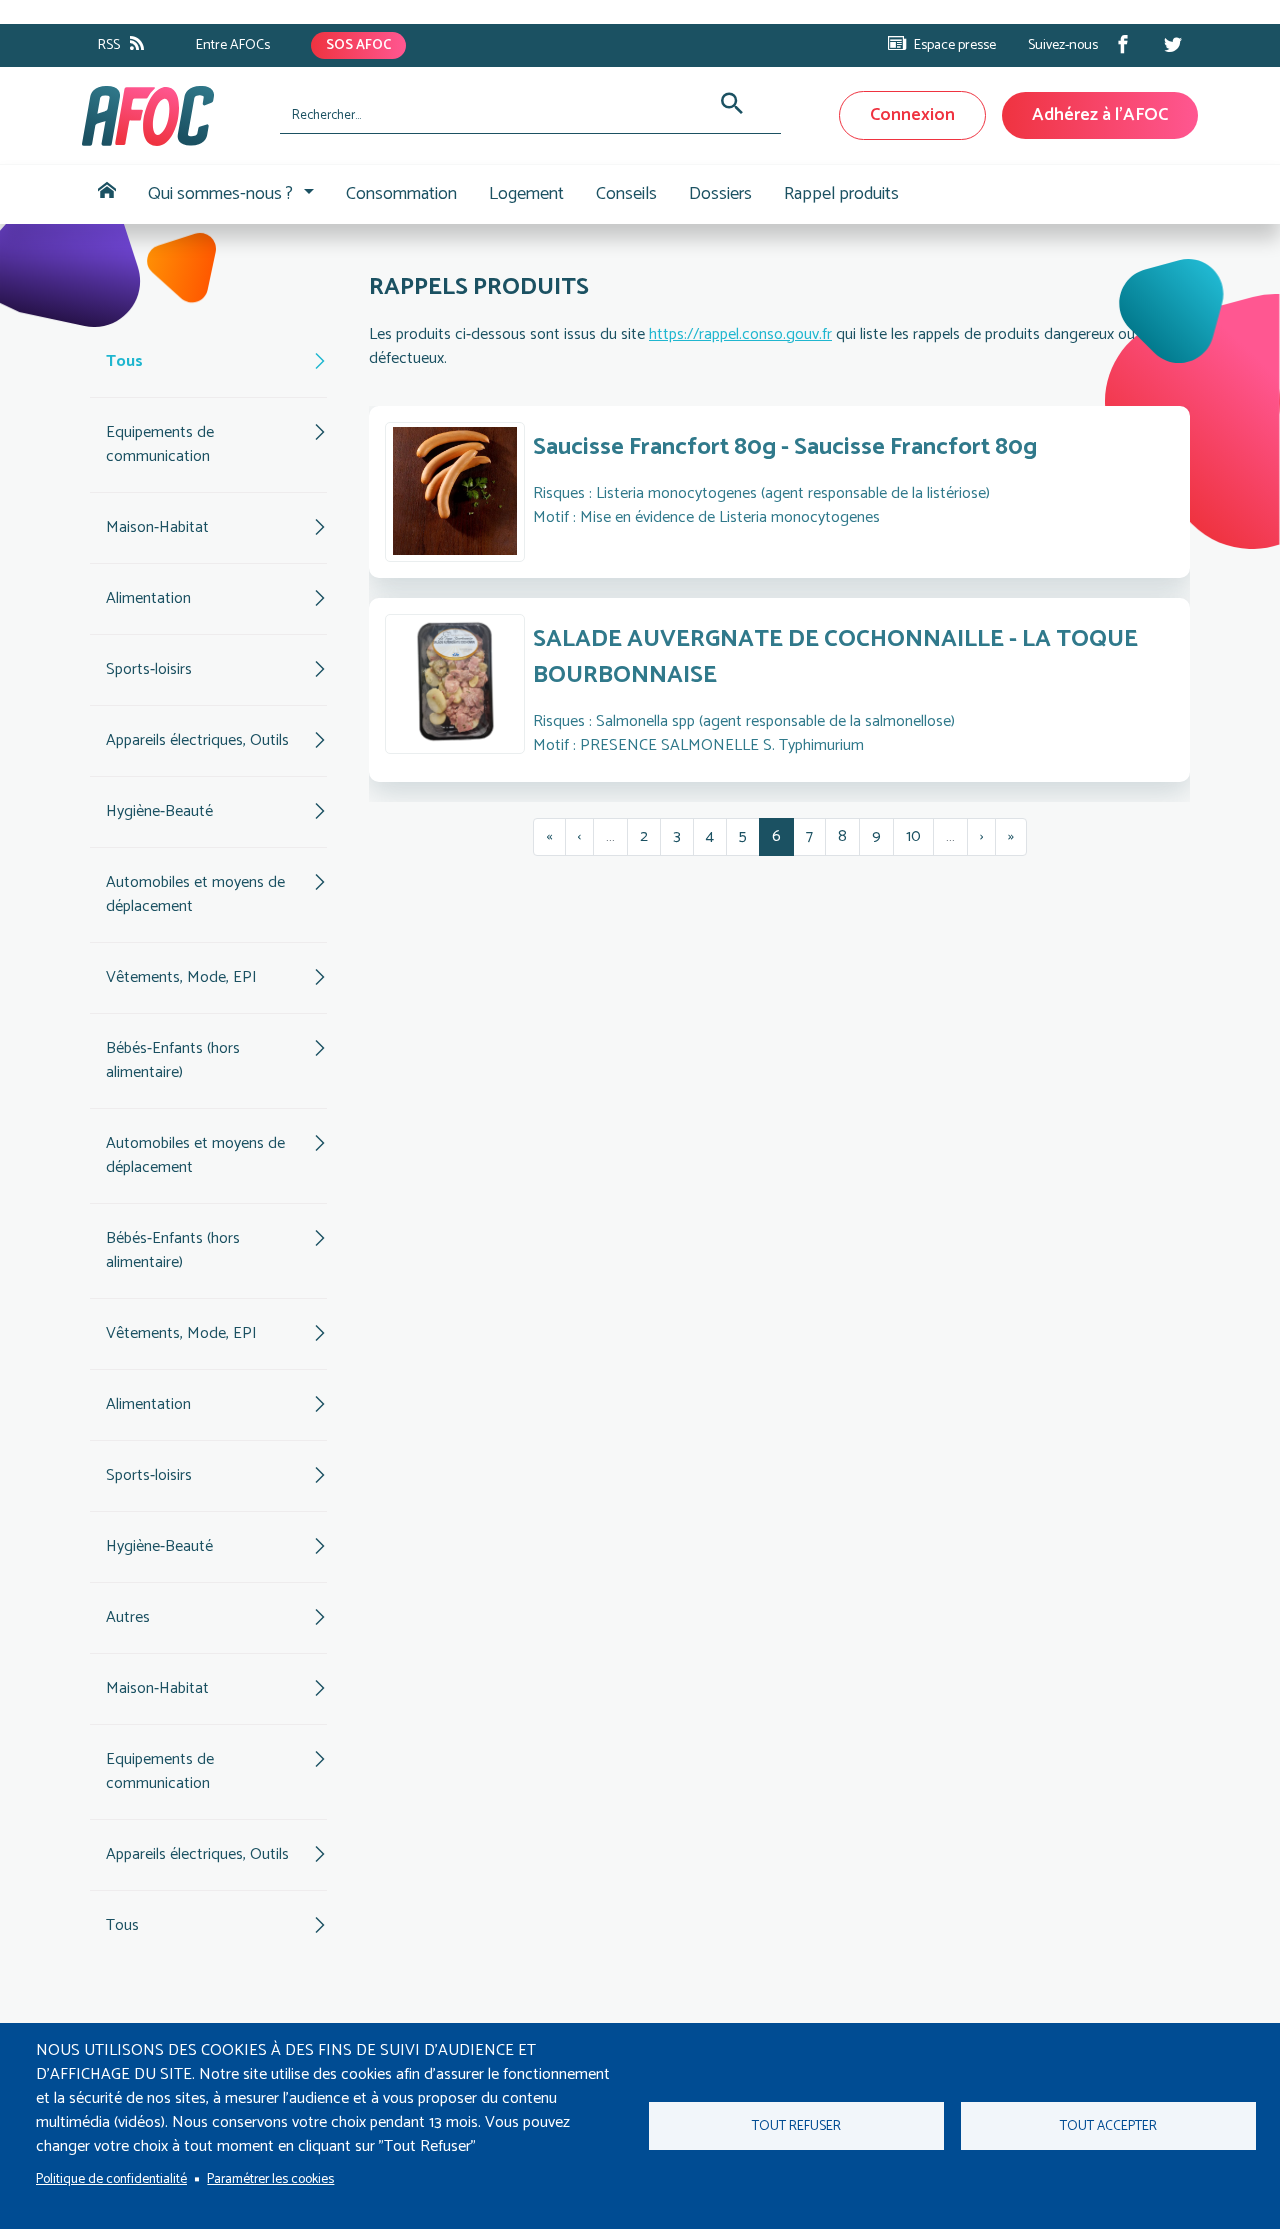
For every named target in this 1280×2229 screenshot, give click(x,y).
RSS (109, 45)
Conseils (626, 194)
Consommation (401, 194)
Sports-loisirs (149, 669)
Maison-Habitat (157, 527)
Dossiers (720, 194)
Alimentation (148, 598)
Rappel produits (841, 194)
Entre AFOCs (233, 45)
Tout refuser (796, 2126)
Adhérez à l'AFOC (1100, 115)
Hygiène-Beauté (159, 811)
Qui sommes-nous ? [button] (220, 194)
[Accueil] (173, 116)
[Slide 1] (726, 774)
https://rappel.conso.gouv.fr (740, 334)
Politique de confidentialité (111, 2179)
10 (919, 836)
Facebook (1123, 44)
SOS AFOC (358, 45)
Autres (128, 1617)
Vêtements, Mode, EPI (181, 977)
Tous (124, 361)
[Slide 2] (762, 774)
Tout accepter (1108, 2126)
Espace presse (955, 45)
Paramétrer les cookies (270, 2179)
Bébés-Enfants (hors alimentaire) (173, 1060)
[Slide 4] (834, 774)
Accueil (107, 194)
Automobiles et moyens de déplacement (195, 894)
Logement (526, 194)
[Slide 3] (798, 774)
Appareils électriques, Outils (197, 740)
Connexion (912, 115)
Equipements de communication (160, 444)
